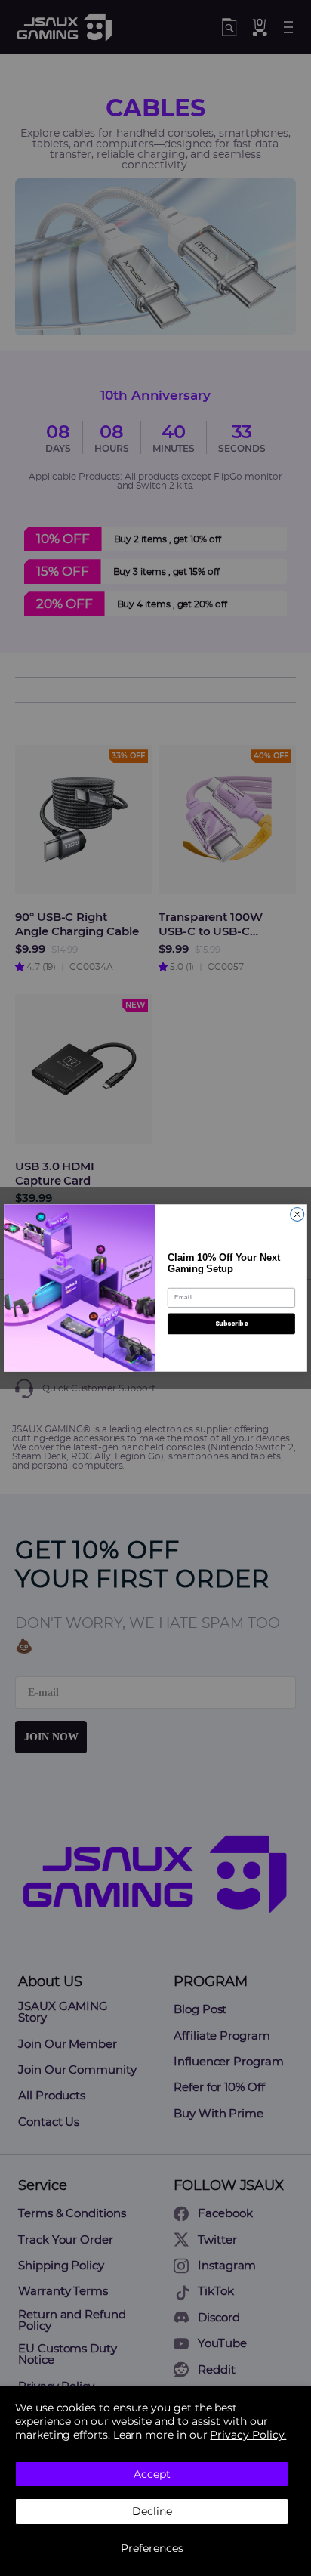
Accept (152, 2474)
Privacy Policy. (248, 2435)
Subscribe (231, 1324)
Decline (152, 2511)
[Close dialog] (297, 1214)
